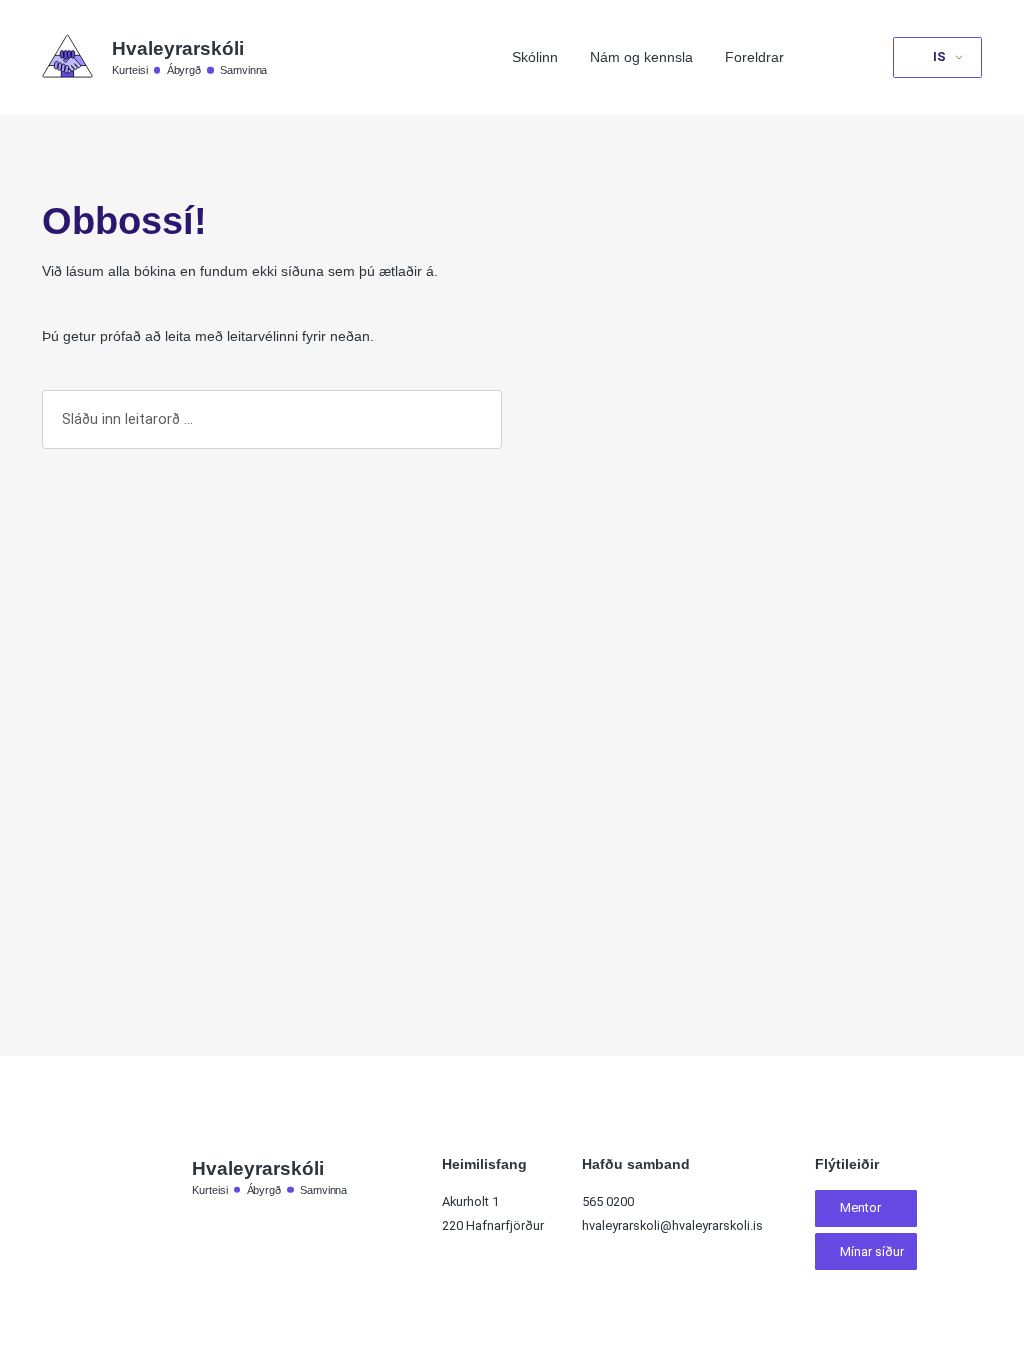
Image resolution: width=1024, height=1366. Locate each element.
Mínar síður (872, 1251)
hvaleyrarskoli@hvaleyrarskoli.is (672, 1225)
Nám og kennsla (641, 57)
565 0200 (608, 1201)
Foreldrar (754, 57)
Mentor (860, 1207)
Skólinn (535, 57)
